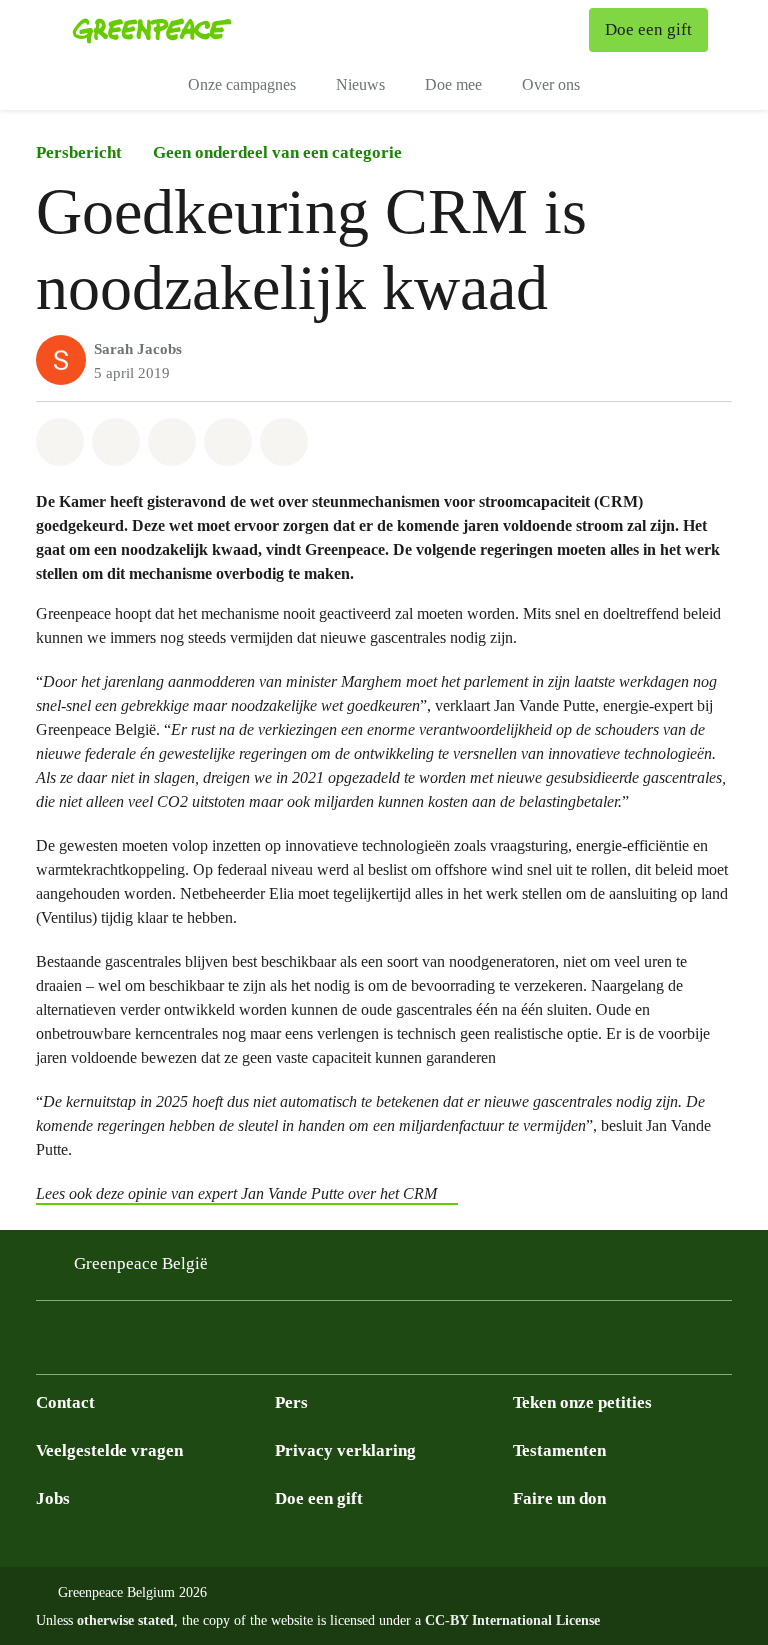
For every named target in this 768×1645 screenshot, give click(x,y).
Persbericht (79, 152)
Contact (65, 1402)
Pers (291, 1402)
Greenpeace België (141, 1263)
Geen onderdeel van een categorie (277, 152)
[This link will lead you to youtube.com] (208, 1343)
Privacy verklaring (345, 1450)
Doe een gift (319, 1498)
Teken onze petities (582, 1402)
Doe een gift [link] (648, 29)
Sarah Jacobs (138, 349)
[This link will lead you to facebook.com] (88, 1343)
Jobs (53, 1498)
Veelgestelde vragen (109, 1450)
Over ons (551, 84)
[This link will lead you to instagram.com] (48, 1343)
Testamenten (559, 1450)
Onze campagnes (242, 84)
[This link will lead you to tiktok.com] (168, 1343)
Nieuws (360, 84)
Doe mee (453, 84)
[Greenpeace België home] (152, 30)
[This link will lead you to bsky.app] (128, 1343)
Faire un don (559, 1498)
